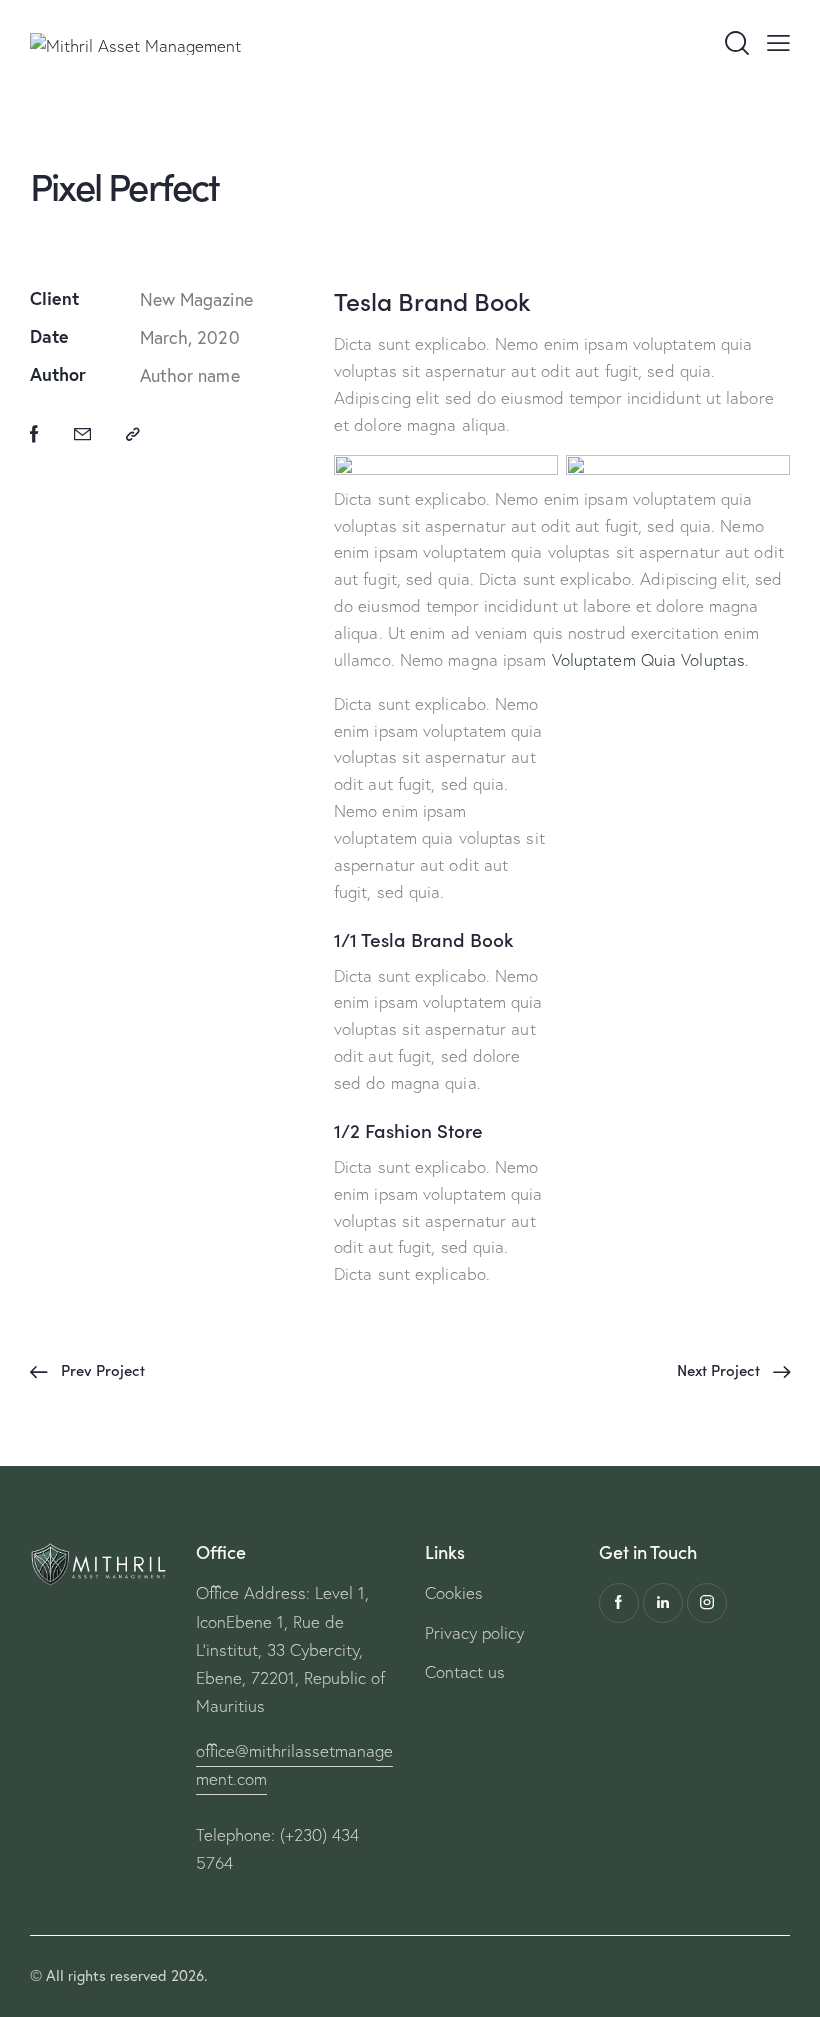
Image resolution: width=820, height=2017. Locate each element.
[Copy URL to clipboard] (133, 435)
